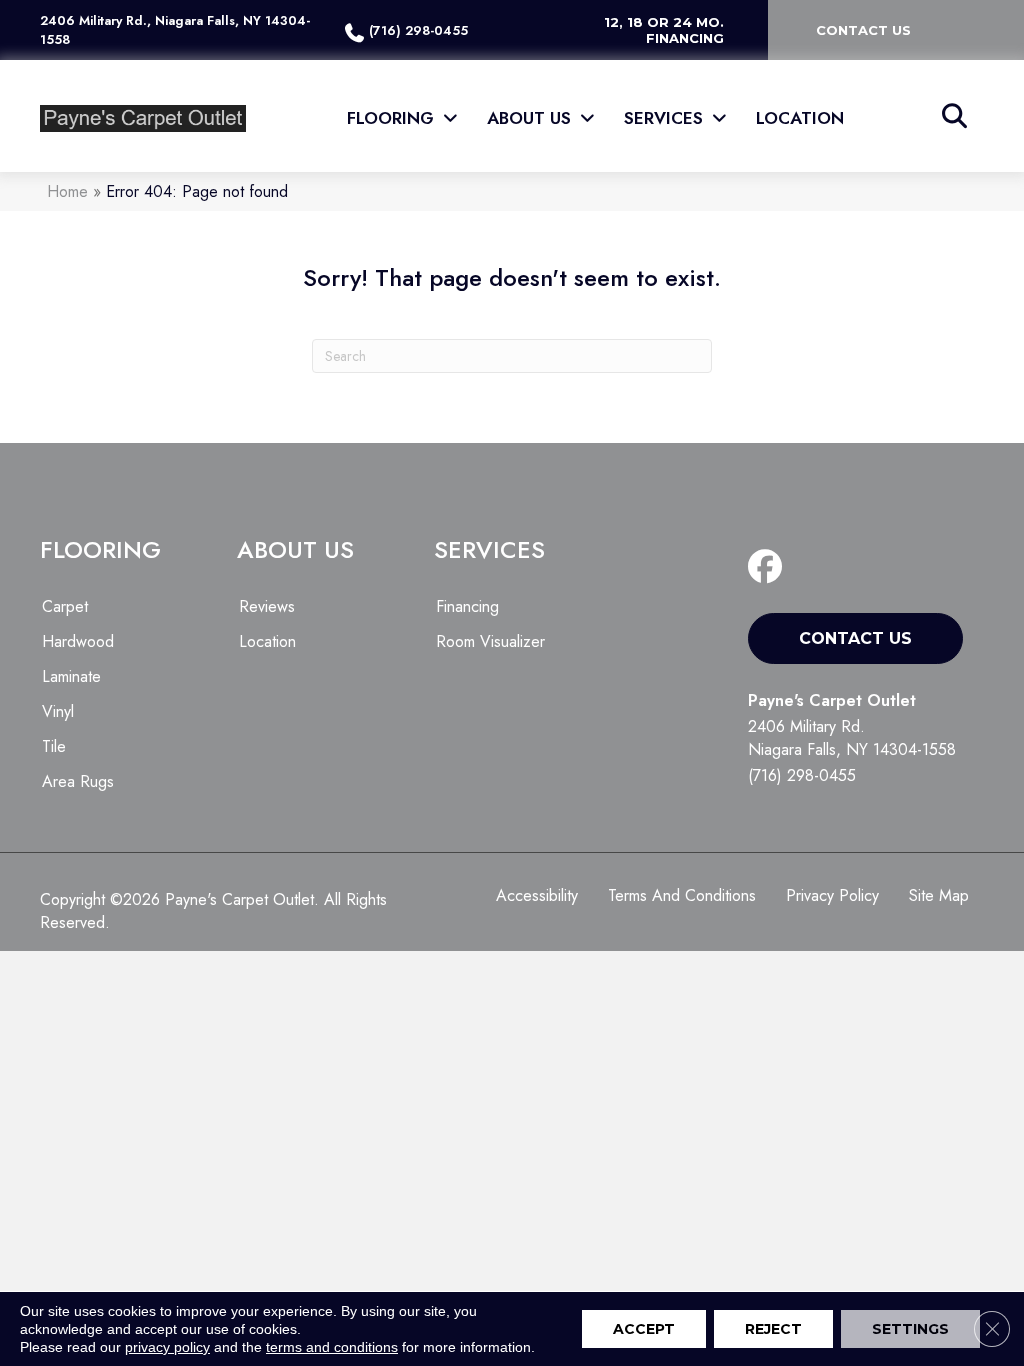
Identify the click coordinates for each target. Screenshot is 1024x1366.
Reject (773, 1329)
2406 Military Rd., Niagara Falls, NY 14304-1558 (175, 30)
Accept (644, 1329)
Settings (910, 1329)
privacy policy (167, 1347)
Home (67, 191)
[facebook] (769, 567)
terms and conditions (332, 1347)
